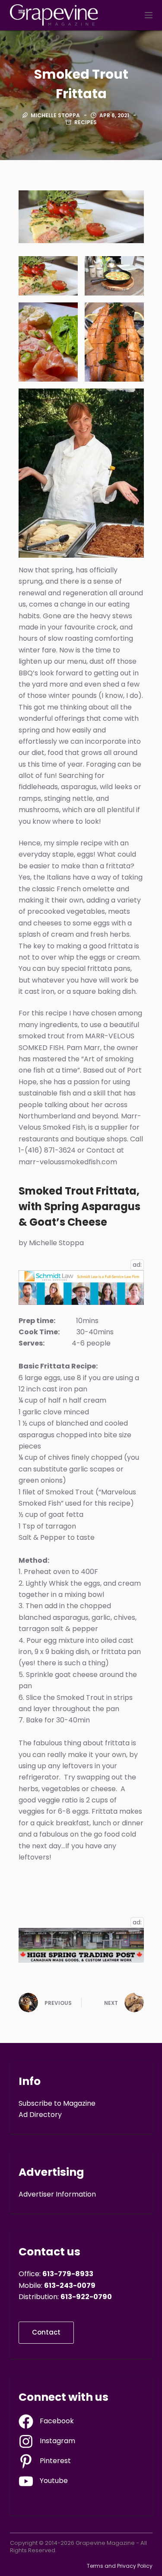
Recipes (86, 122)
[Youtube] (43, 2481)
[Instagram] (47, 2441)
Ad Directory (40, 2115)
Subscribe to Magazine (57, 2103)
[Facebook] (46, 2422)
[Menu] (149, 15)
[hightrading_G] (81, 1945)
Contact (46, 2332)
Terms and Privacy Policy (120, 2566)
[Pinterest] (45, 2461)
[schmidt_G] (81, 1287)
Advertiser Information (57, 2194)
